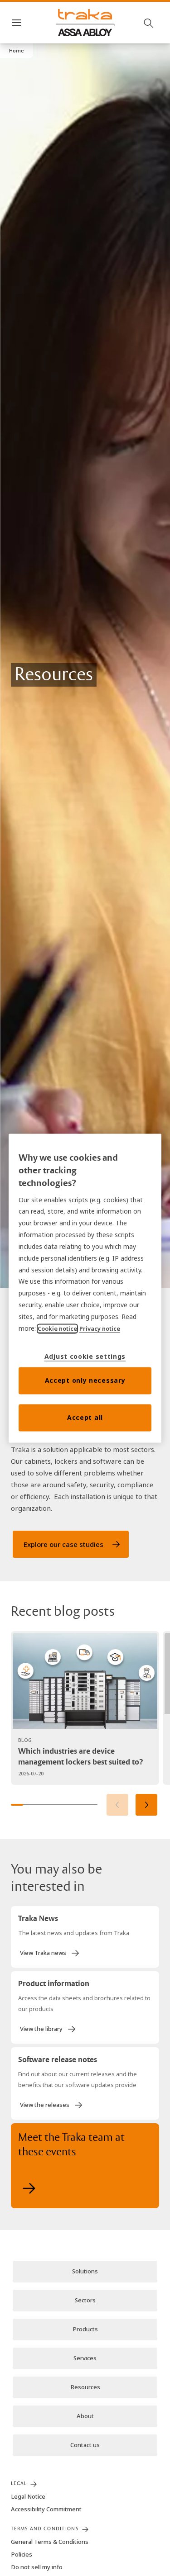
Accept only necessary (85, 1380)
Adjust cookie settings (85, 1356)
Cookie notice (57, 1328)
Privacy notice (100, 1328)
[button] (17, 51)
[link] (71, 1544)
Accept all (85, 1417)
